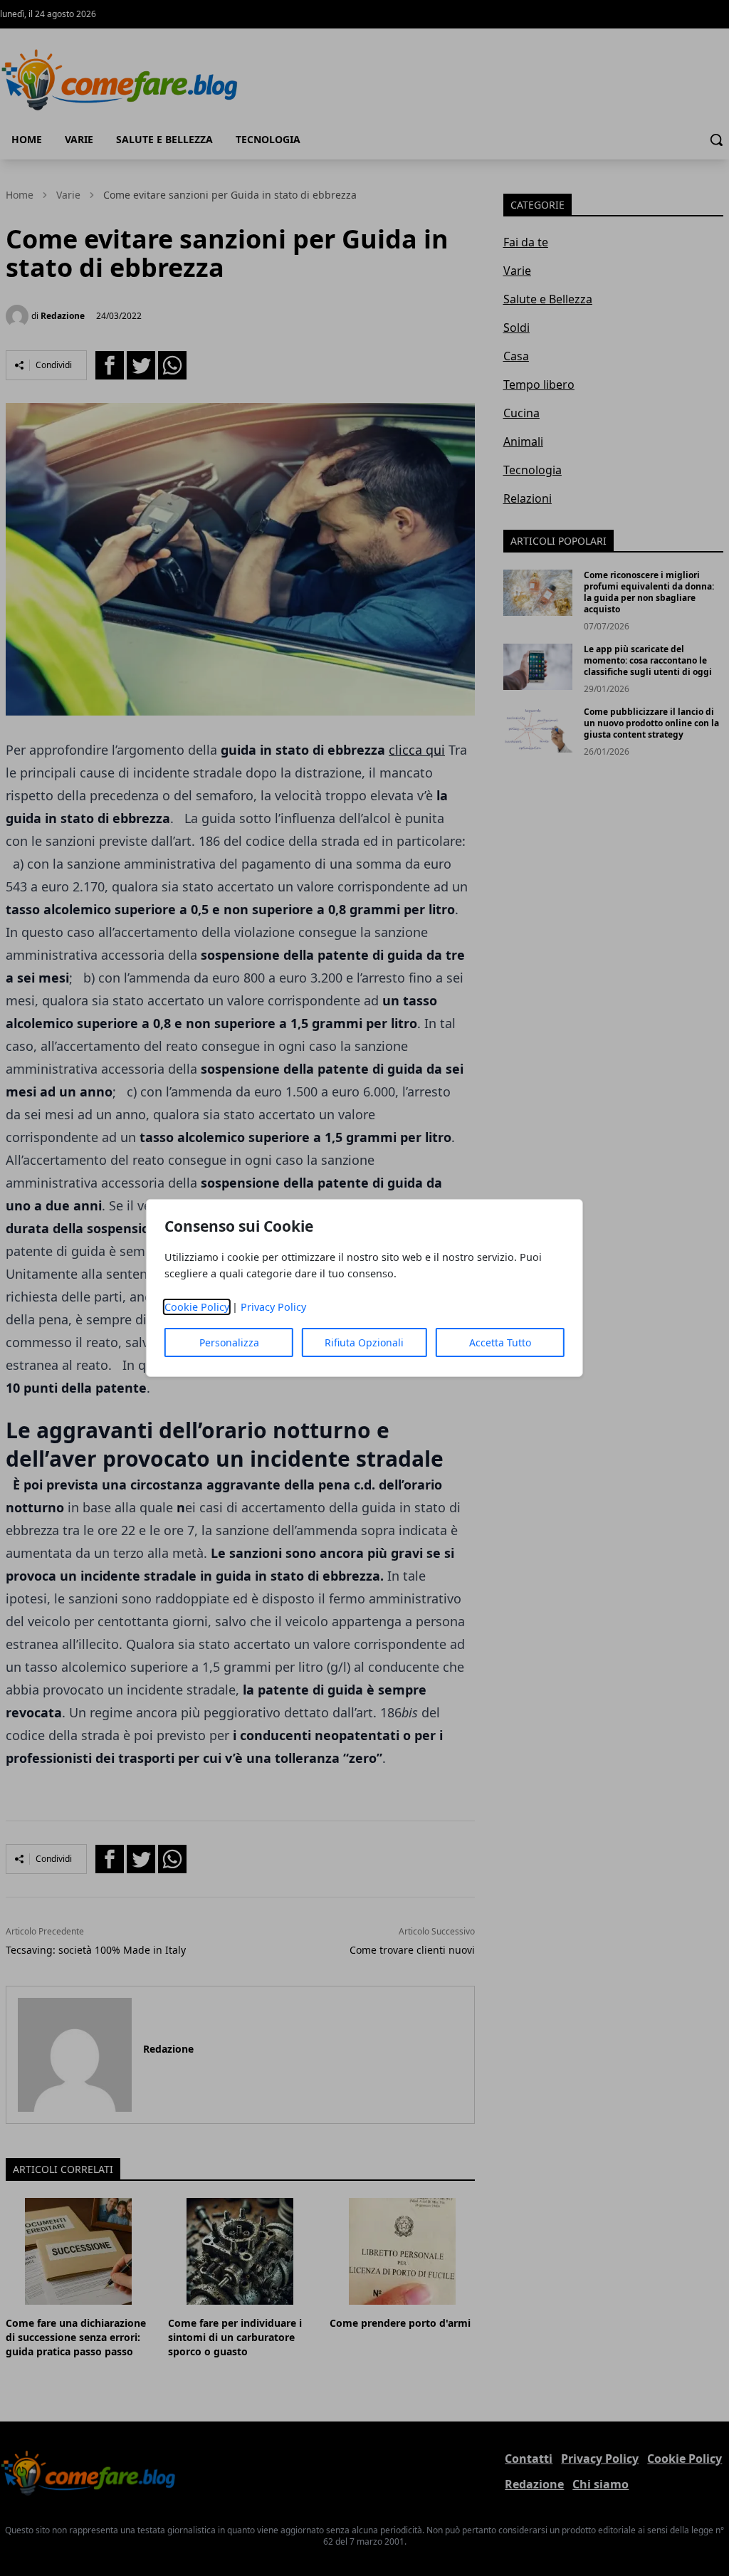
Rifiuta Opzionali (364, 1342)
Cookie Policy (197, 1307)
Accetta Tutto (500, 1342)
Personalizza (229, 1342)
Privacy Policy (273, 1307)
